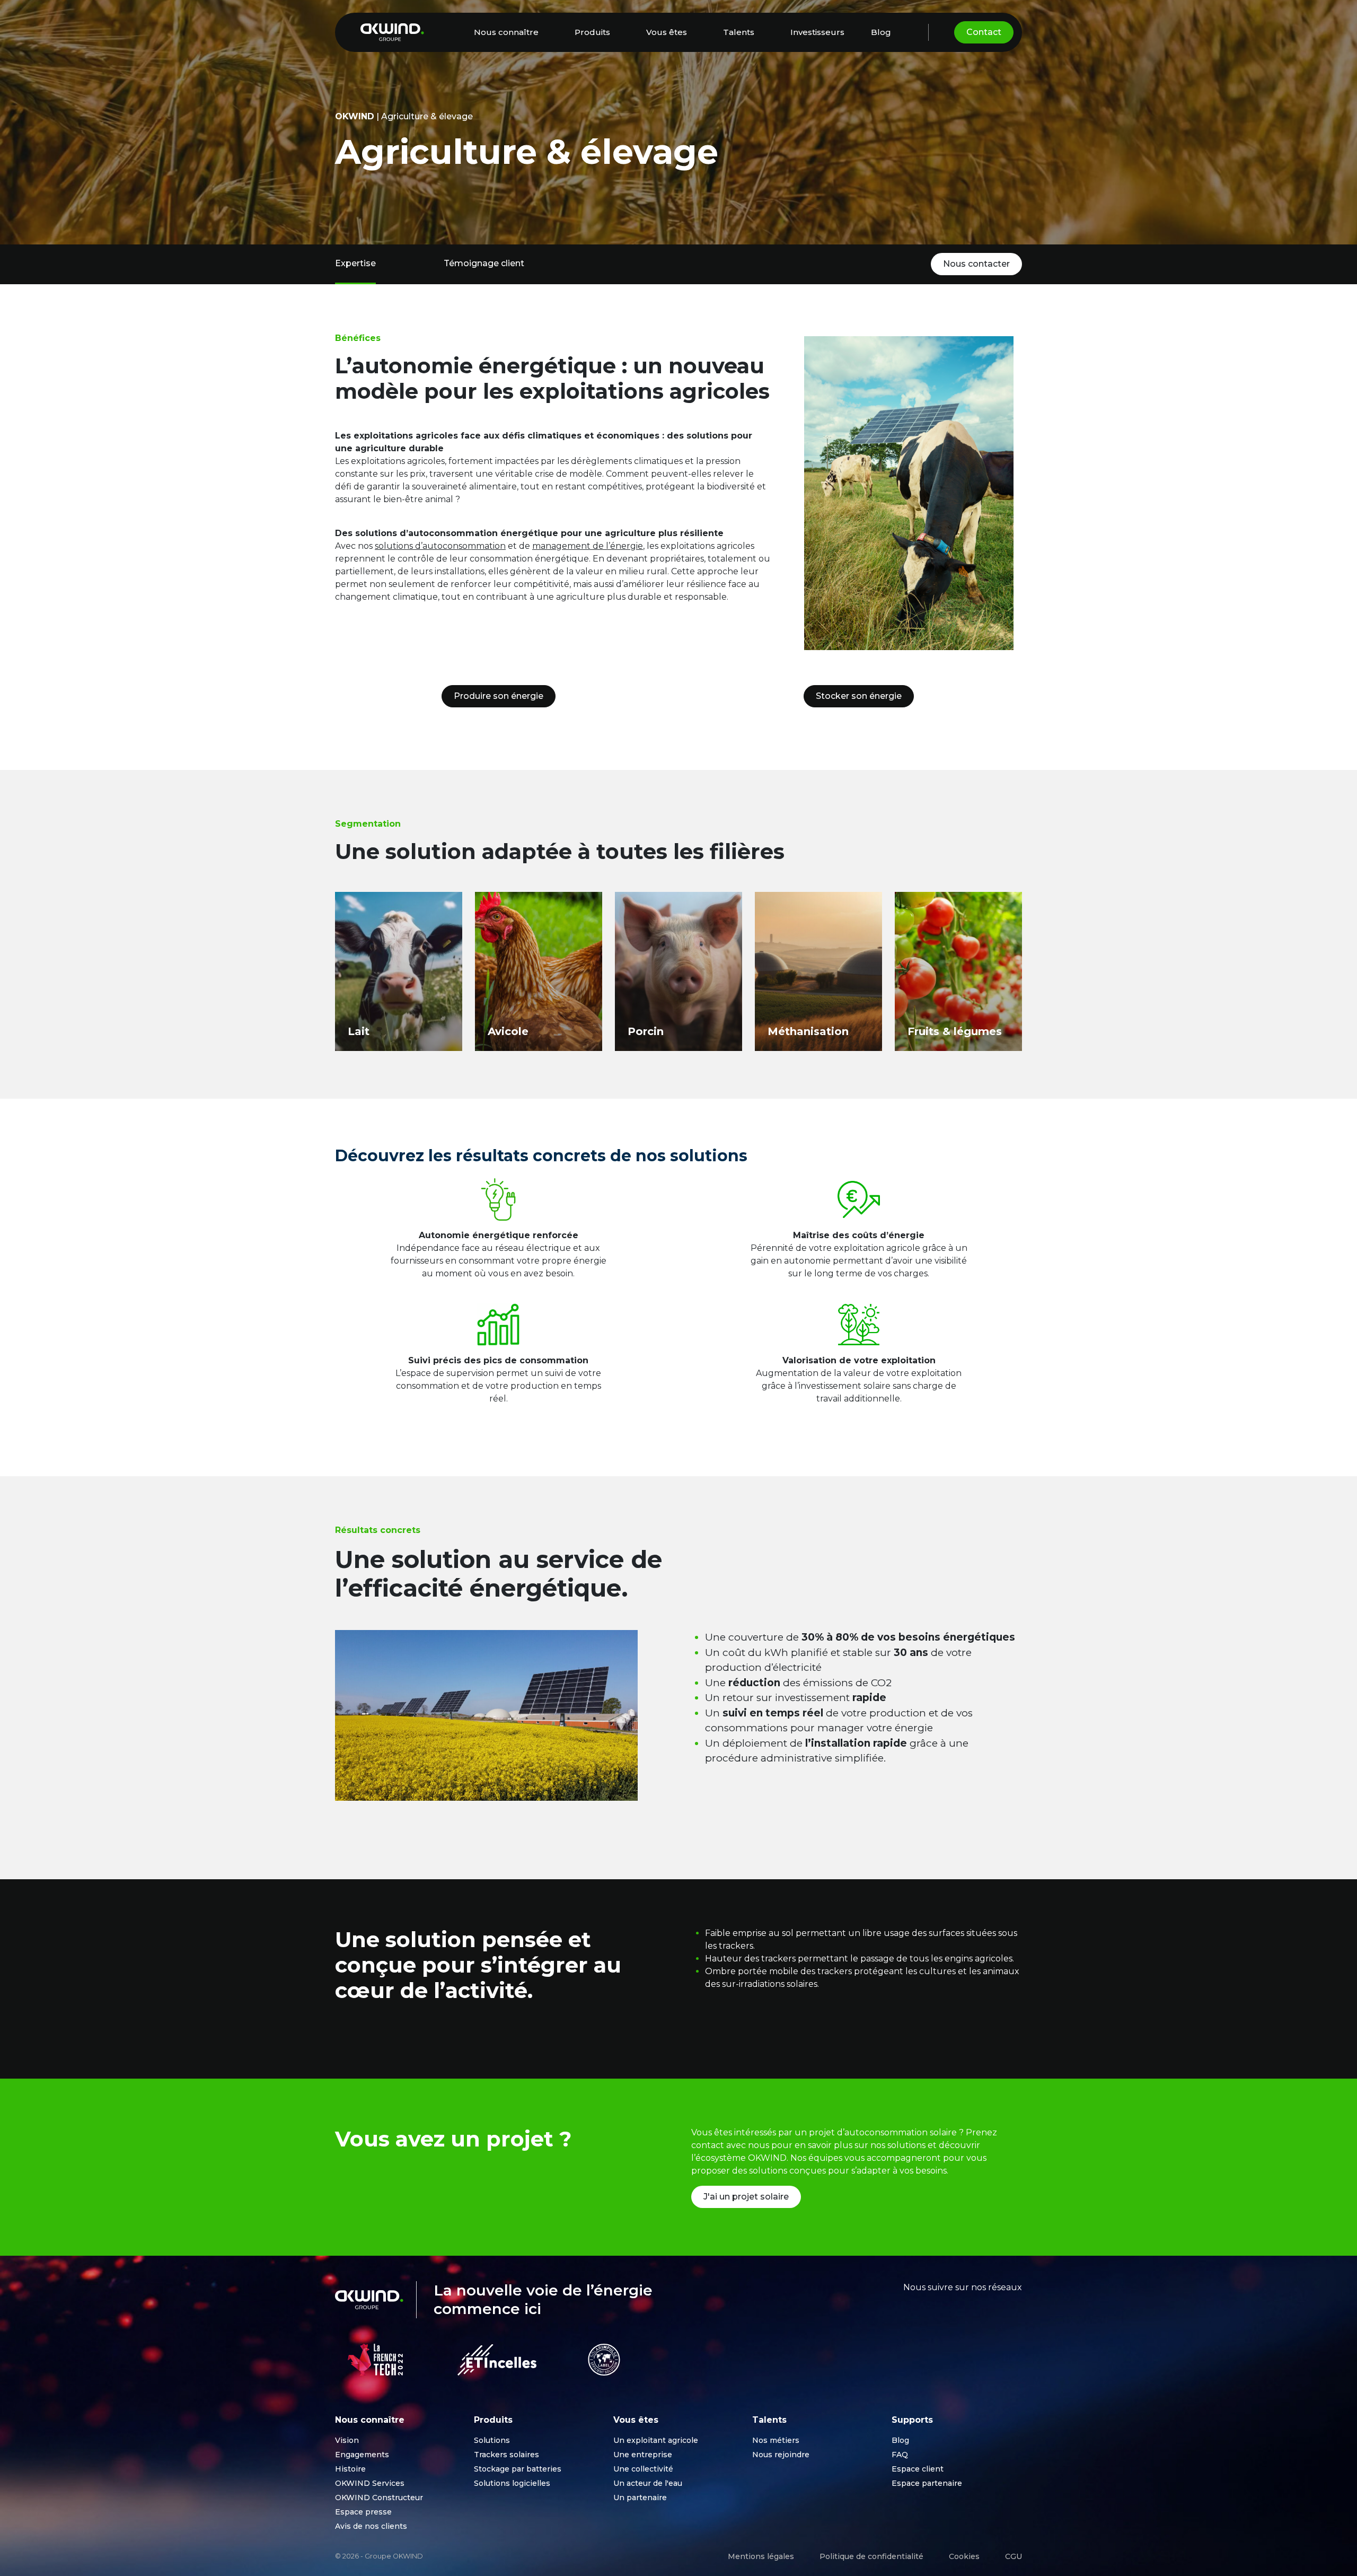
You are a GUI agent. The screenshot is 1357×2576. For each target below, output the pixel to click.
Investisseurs (817, 32)
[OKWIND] (392, 32)
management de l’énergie (588, 546)
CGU (1014, 2556)
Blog (881, 32)
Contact (984, 32)
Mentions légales (761, 2556)
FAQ (900, 2455)
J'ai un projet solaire (746, 2197)
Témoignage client (484, 263)
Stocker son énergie (859, 696)
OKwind (355, 116)
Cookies (964, 2556)
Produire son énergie (499, 696)
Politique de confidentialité (871, 2556)
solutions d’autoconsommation (440, 546)
